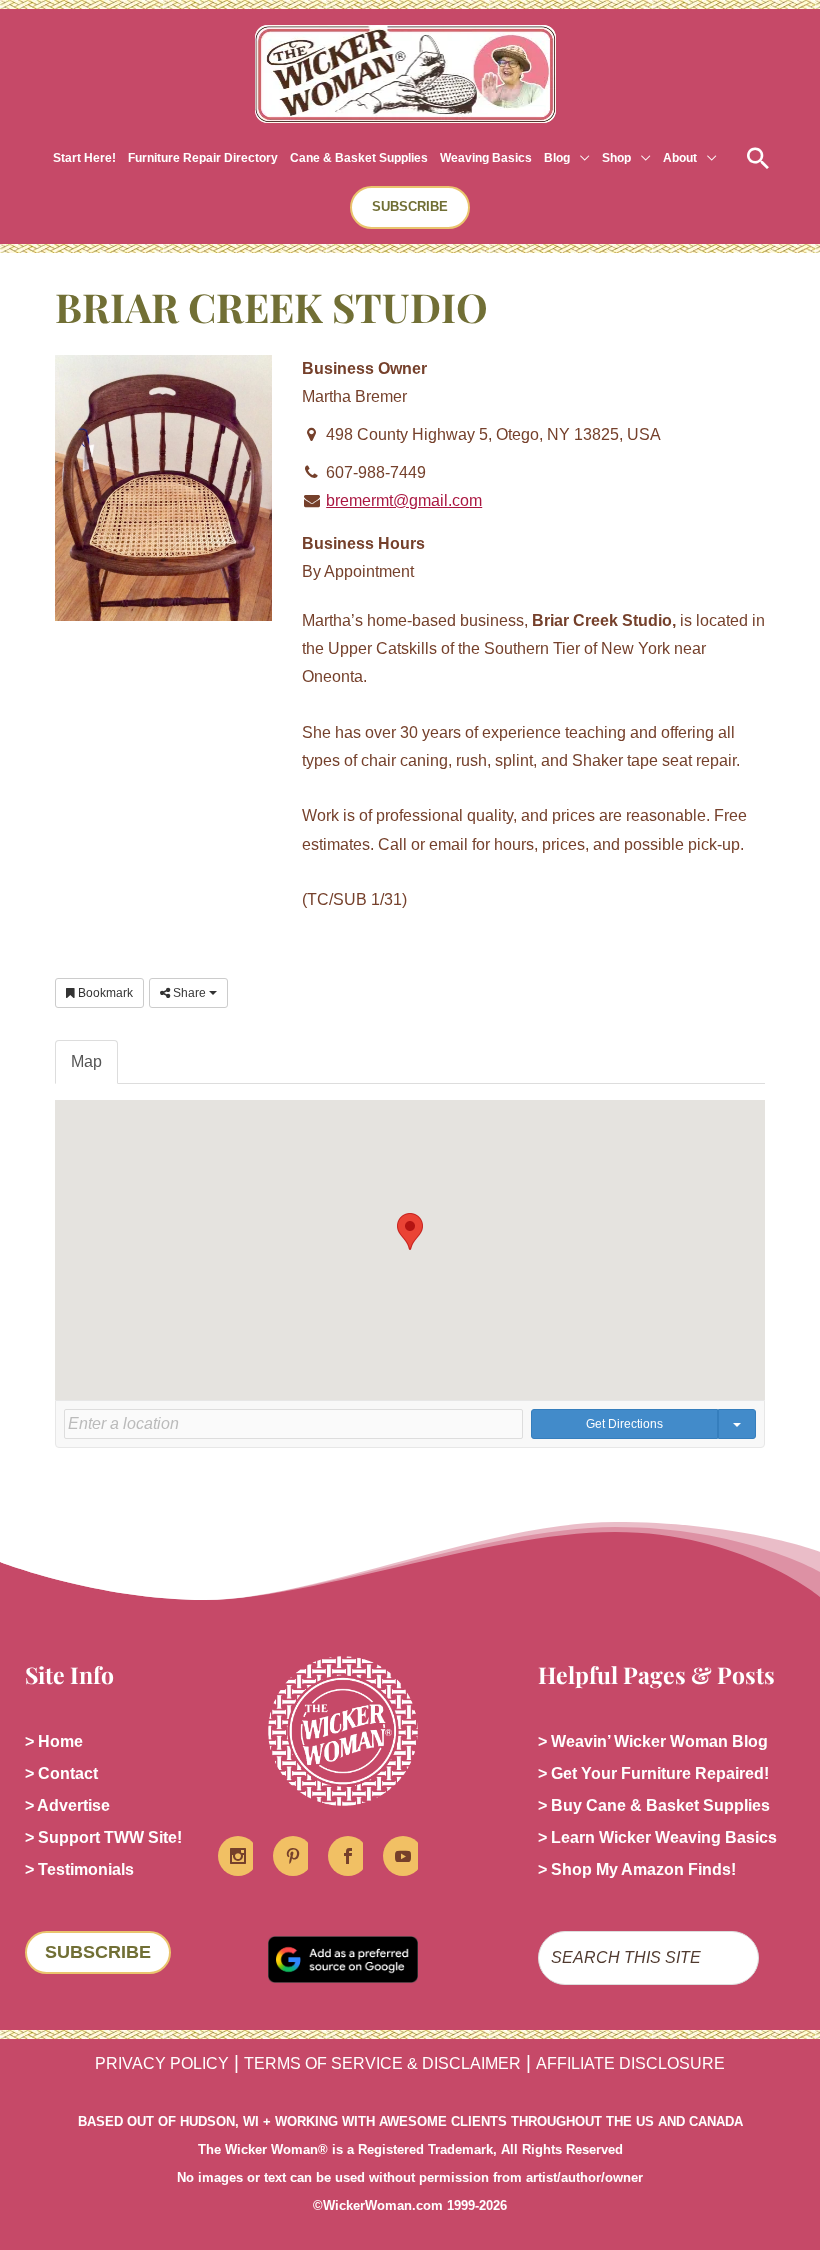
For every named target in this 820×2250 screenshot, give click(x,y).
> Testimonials (79, 1869)
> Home (54, 1741)
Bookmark (104, 993)
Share (189, 993)
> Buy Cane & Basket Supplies (654, 1805)
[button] (580, 158)
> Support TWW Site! (103, 1837)
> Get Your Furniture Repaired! (653, 1773)
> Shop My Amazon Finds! (637, 1869)
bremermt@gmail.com (404, 500)
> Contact (61, 1773)
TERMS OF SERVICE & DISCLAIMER (382, 2063)
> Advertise (67, 1805)
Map (86, 1061)
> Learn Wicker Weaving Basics (657, 1837)
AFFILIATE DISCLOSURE (630, 2063)
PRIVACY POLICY (162, 2063)
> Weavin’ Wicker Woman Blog (653, 1741)
